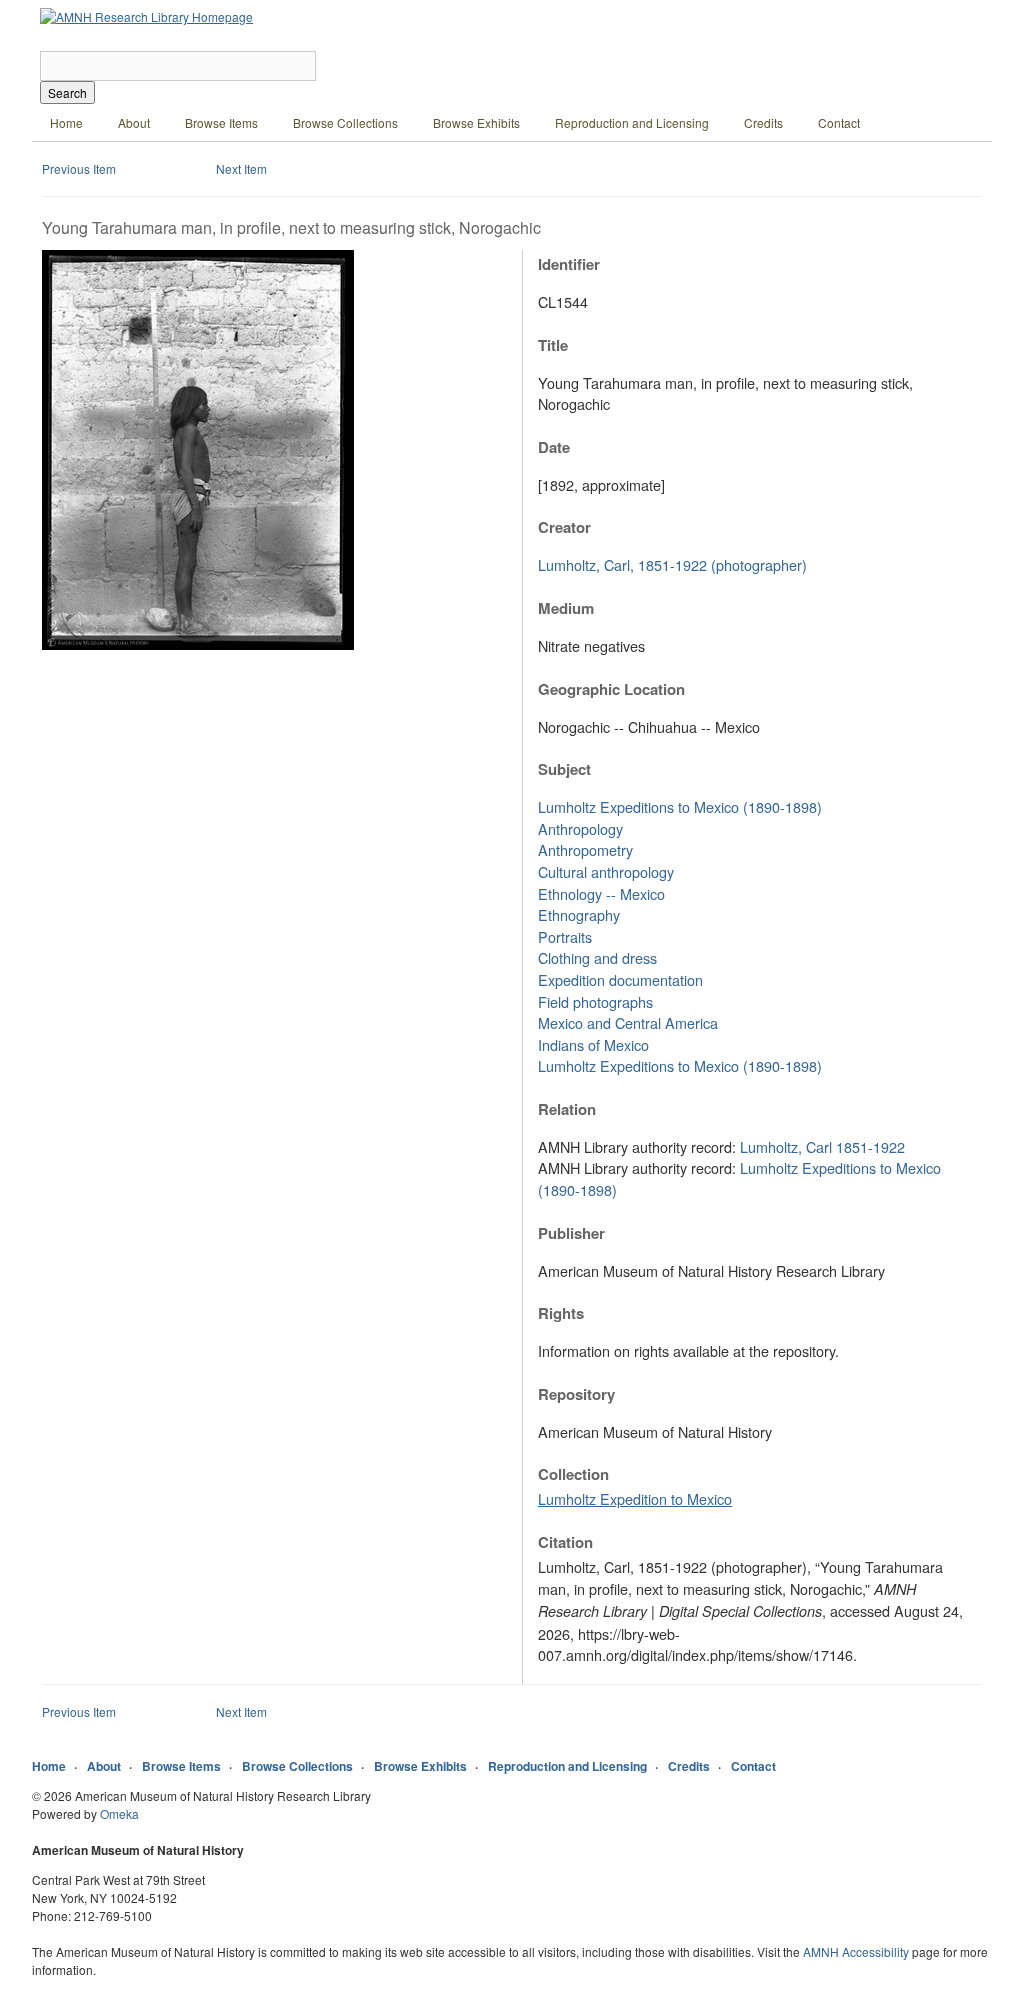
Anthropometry (585, 849)
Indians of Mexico (593, 1044)
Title (553, 345)
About (134, 122)
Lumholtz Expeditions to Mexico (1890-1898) (680, 806)
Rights (561, 1313)
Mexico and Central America (628, 1022)
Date (554, 447)
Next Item (241, 168)
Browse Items (221, 122)
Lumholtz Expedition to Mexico (635, 1498)
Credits (763, 122)
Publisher (571, 1233)
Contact (839, 122)
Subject (564, 769)
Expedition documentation (620, 979)
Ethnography (579, 914)
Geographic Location (611, 689)
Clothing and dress (597, 957)
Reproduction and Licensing (632, 122)
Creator (564, 527)
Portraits (565, 936)
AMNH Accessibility (856, 1951)
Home (66, 122)
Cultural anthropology (606, 871)
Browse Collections (345, 122)
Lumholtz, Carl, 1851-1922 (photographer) (672, 564)
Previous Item (79, 168)
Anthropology (580, 828)
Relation (567, 1109)
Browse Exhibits (476, 122)
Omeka (119, 1813)
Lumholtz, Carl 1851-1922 (822, 1146)
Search (67, 92)
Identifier (569, 264)
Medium (566, 608)
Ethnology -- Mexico (601, 893)
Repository (576, 1394)
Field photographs (595, 1001)
